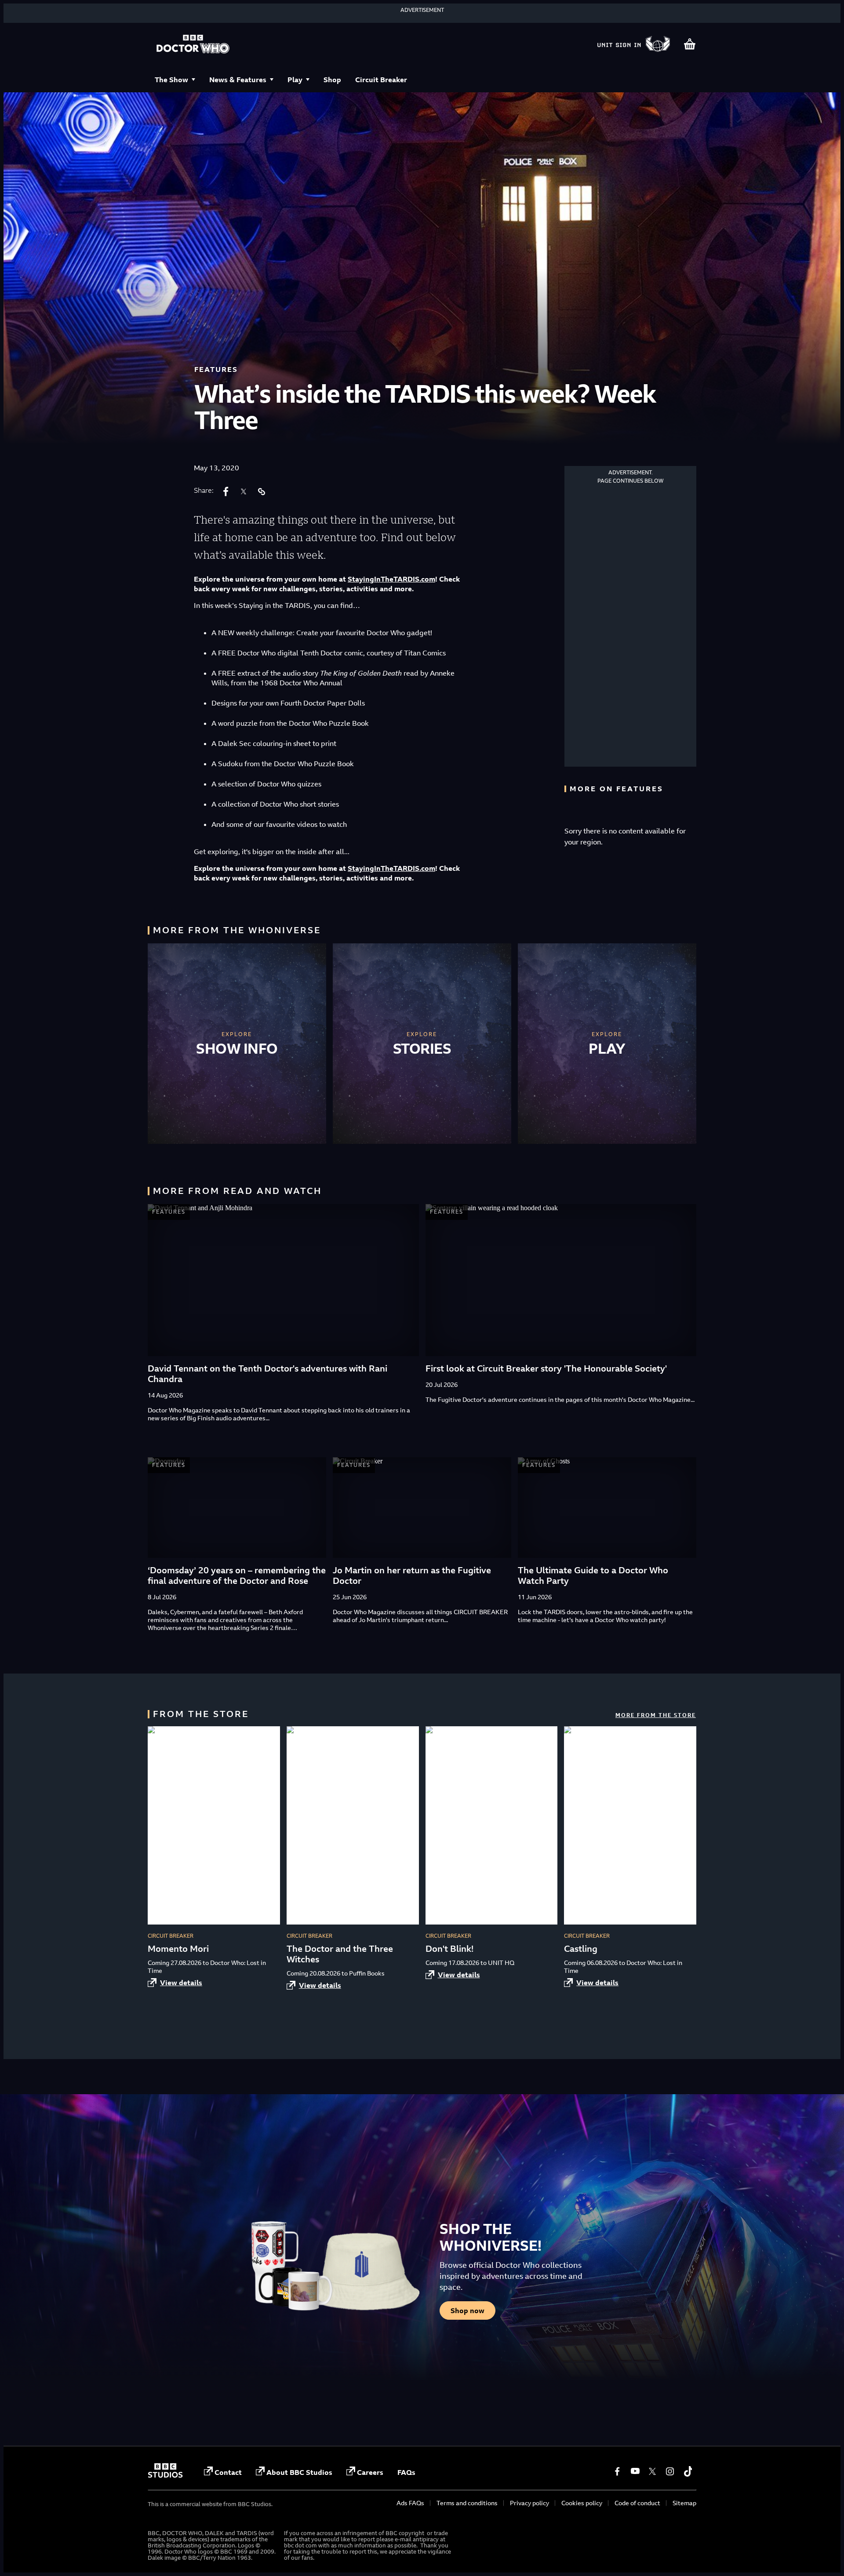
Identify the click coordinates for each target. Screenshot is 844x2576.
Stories (422, 1048)
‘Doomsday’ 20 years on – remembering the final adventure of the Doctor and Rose (237, 1575)
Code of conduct (637, 2503)
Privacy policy (529, 2503)
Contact (228, 2472)
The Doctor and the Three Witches (340, 1954)
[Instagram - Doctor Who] (670, 2471)
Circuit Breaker (381, 80)
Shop (332, 80)
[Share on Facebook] (226, 491)
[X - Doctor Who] (652, 2471)
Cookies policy (582, 2503)
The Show (171, 80)
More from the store (656, 1715)
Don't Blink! (449, 1948)
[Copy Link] (261, 491)
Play (295, 80)
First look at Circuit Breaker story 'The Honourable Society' (546, 1368)
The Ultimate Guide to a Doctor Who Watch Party (593, 1575)
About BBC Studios (299, 2472)
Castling (581, 1948)
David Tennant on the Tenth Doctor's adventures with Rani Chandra (267, 1374)
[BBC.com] (165, 2475)
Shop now (467, 2310)
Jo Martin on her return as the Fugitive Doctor (412, 1575)
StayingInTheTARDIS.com (391, 579)
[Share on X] (244, 491)
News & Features (238, 80)
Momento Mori (178, 1948)
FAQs (406, 2472)
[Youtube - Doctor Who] (635, 2471)
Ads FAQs (410, 2503)
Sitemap (684, 2503)
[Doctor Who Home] (193, 45)
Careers (370, 2472)
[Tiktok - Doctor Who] (688, 2471)
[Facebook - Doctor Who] (617, 2471)
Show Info (237, 1048)
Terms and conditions (467, 2503)
